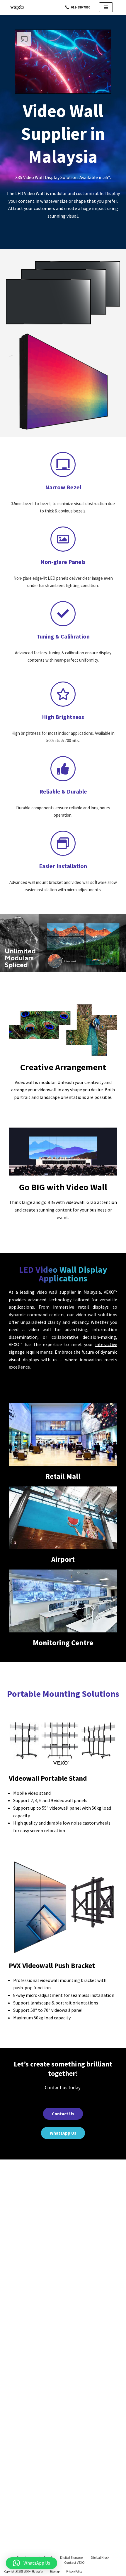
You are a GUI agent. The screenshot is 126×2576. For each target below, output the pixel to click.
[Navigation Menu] (106, 7)
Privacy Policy (74, 2571)
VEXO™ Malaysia (33, 2571)
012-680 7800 (81, 7)
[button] (31, 2563)
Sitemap (55, 2571)
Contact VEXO (74, 2562)
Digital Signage (71, 2557)
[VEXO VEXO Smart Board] (18, 7)
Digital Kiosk (100, 2557)
